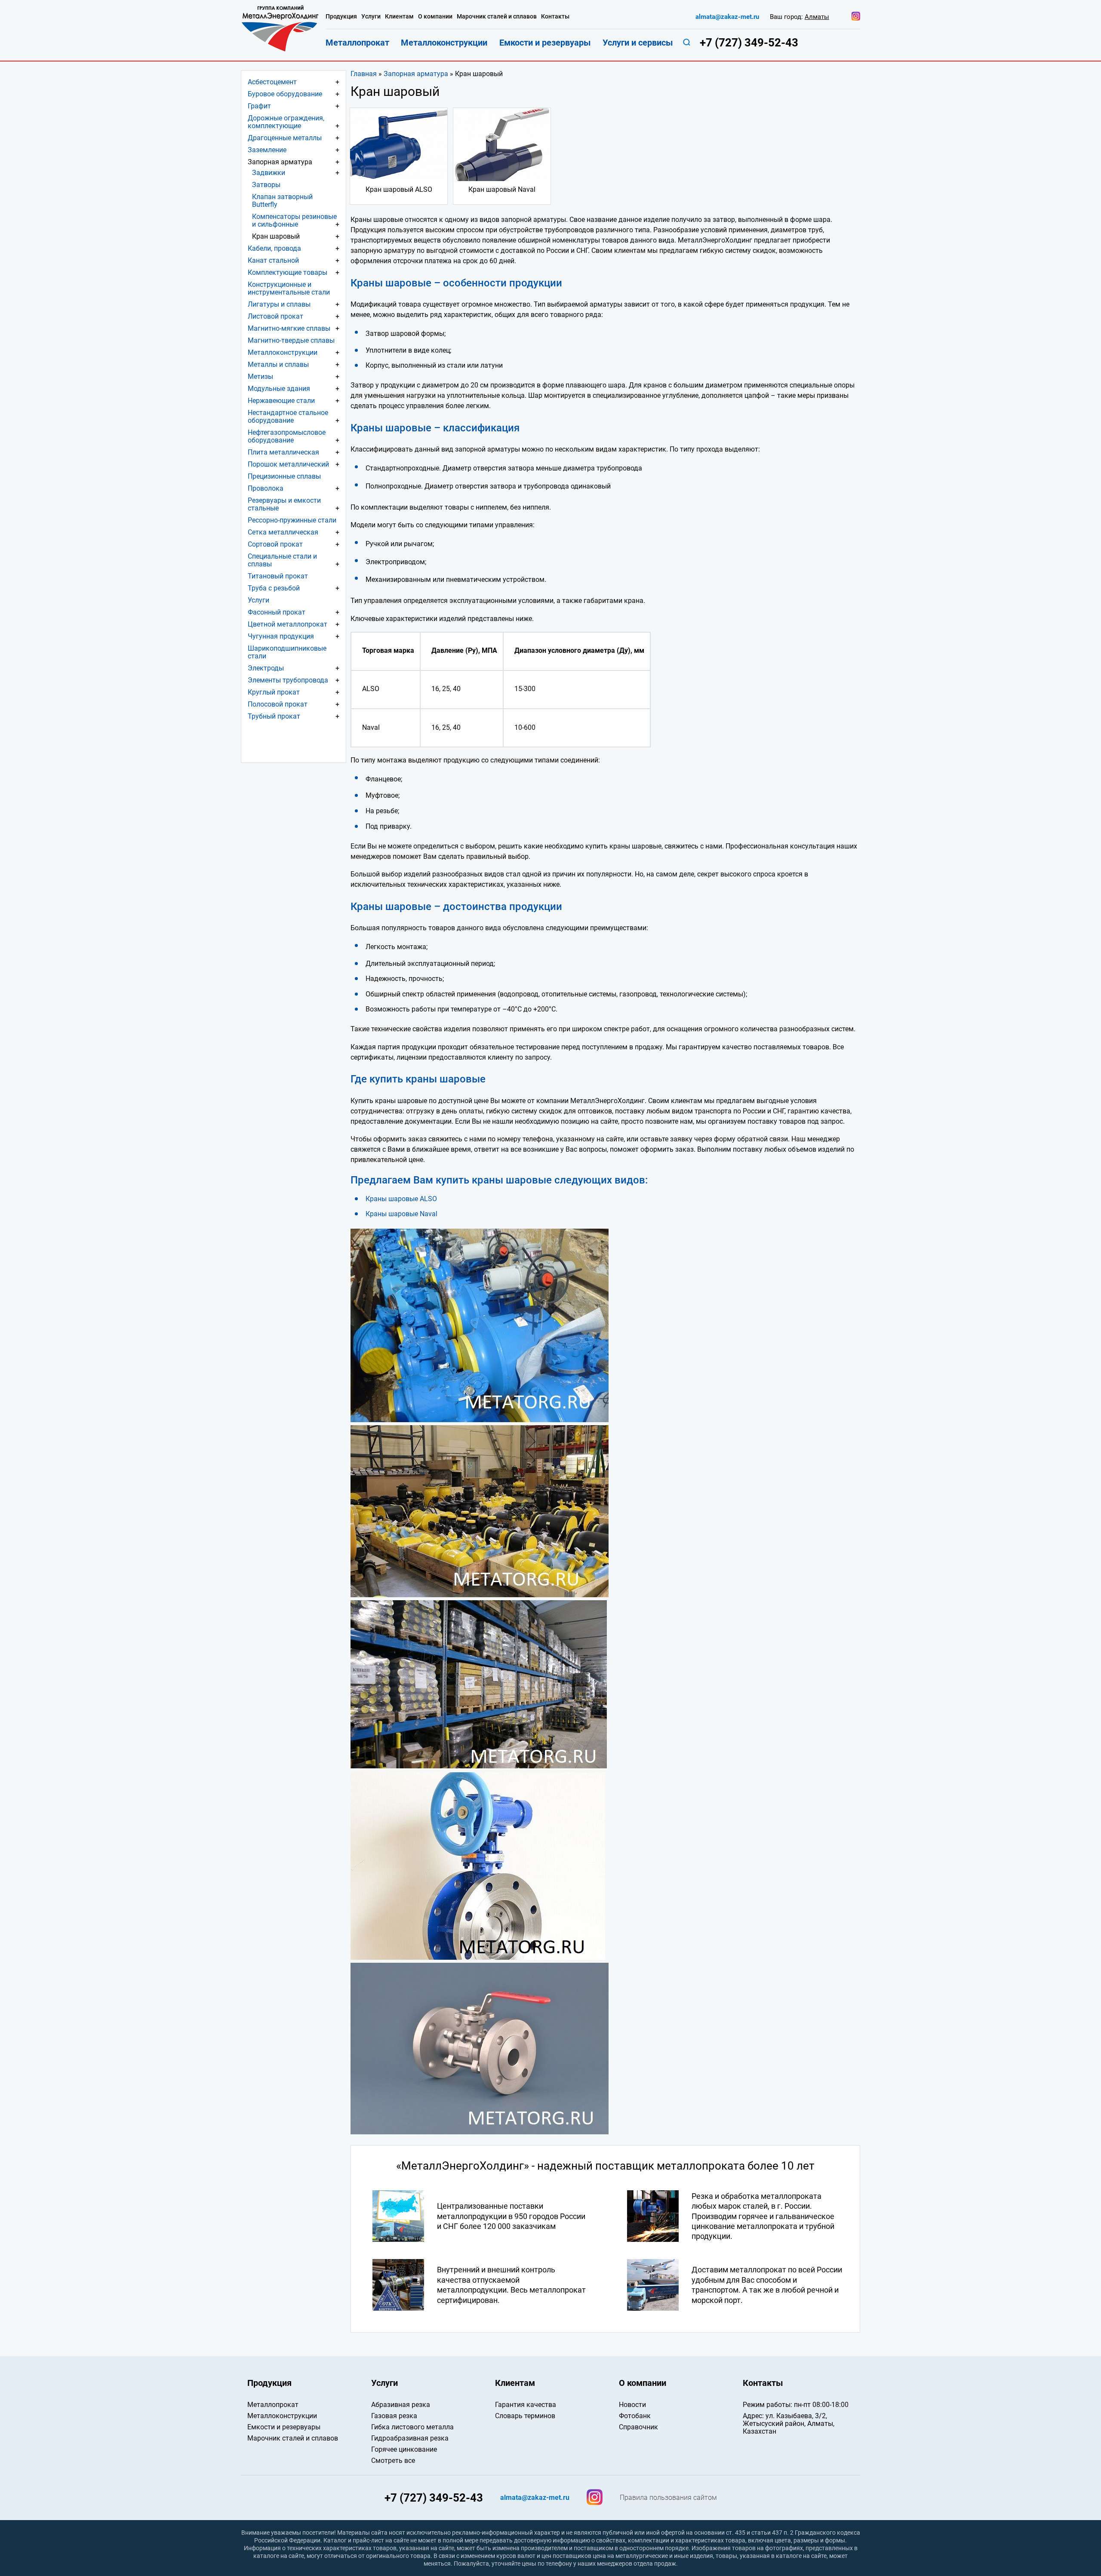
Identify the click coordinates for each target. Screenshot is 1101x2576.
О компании (435, 17)
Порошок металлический (288, 464)
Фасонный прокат (277, 612)
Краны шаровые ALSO (401, 1199)
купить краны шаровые (494, 1180)
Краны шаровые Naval (401, 1214)
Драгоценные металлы (285, 138)
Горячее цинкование (404, 2449)
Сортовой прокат (275, 544)
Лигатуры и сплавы (279, 304)
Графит (259, 106)
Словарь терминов (525, 2416)
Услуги (258, 600)
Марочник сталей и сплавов (497, 17)
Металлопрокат (357, 43)
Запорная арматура (416, 74)
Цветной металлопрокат (288, 624)
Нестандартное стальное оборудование (288, 417)
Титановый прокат (278, 576)
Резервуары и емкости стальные (284, 504)
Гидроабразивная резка (410, 2438)
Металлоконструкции (283, 352)
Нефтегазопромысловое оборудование (287, 436)
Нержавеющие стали (281, 401)
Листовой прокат (275, 316)
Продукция (341, 17)
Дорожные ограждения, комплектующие (286, 122)
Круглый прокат (274, 692)
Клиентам (399, 17)
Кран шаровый (276, 236)
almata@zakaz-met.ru (727, 17)
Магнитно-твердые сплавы (291, 340)
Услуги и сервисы (638, 43)
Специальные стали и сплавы (282, 560)
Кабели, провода (274, 248)
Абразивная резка (401, 2405)
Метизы (260, 377)
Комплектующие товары (288, 272)
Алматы (817, 17)
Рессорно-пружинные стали (292, 520)
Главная (364, 74)
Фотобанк (635, 2416)
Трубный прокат (274, 716)
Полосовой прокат (278, 704)
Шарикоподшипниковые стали (287, 652)
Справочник (638, 2427)
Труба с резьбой (274, 588)
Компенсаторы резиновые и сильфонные (294, 220)
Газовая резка (394, 2416)
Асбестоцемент (272, 82)
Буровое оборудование (285, 94)
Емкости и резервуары (545, 43)
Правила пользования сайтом (668, 2498)
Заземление (267, 150)
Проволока (266, 488)
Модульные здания (279, 389)
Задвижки (269, 173)
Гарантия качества (526, 2405)
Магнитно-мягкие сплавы (289, 328)
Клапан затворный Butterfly (282, 201)
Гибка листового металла (412, 2427)
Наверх (1016, 2310)
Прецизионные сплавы (284, 476)
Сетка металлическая (283, 532)
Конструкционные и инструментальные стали (289, 288)
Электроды (266, 668)
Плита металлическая (283, 452)
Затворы (266, 185)
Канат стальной (273, 260)
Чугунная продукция (281, 636)
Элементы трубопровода (288, 680)
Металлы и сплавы (278, 364)
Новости (632, 2405)
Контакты (555, 17)
